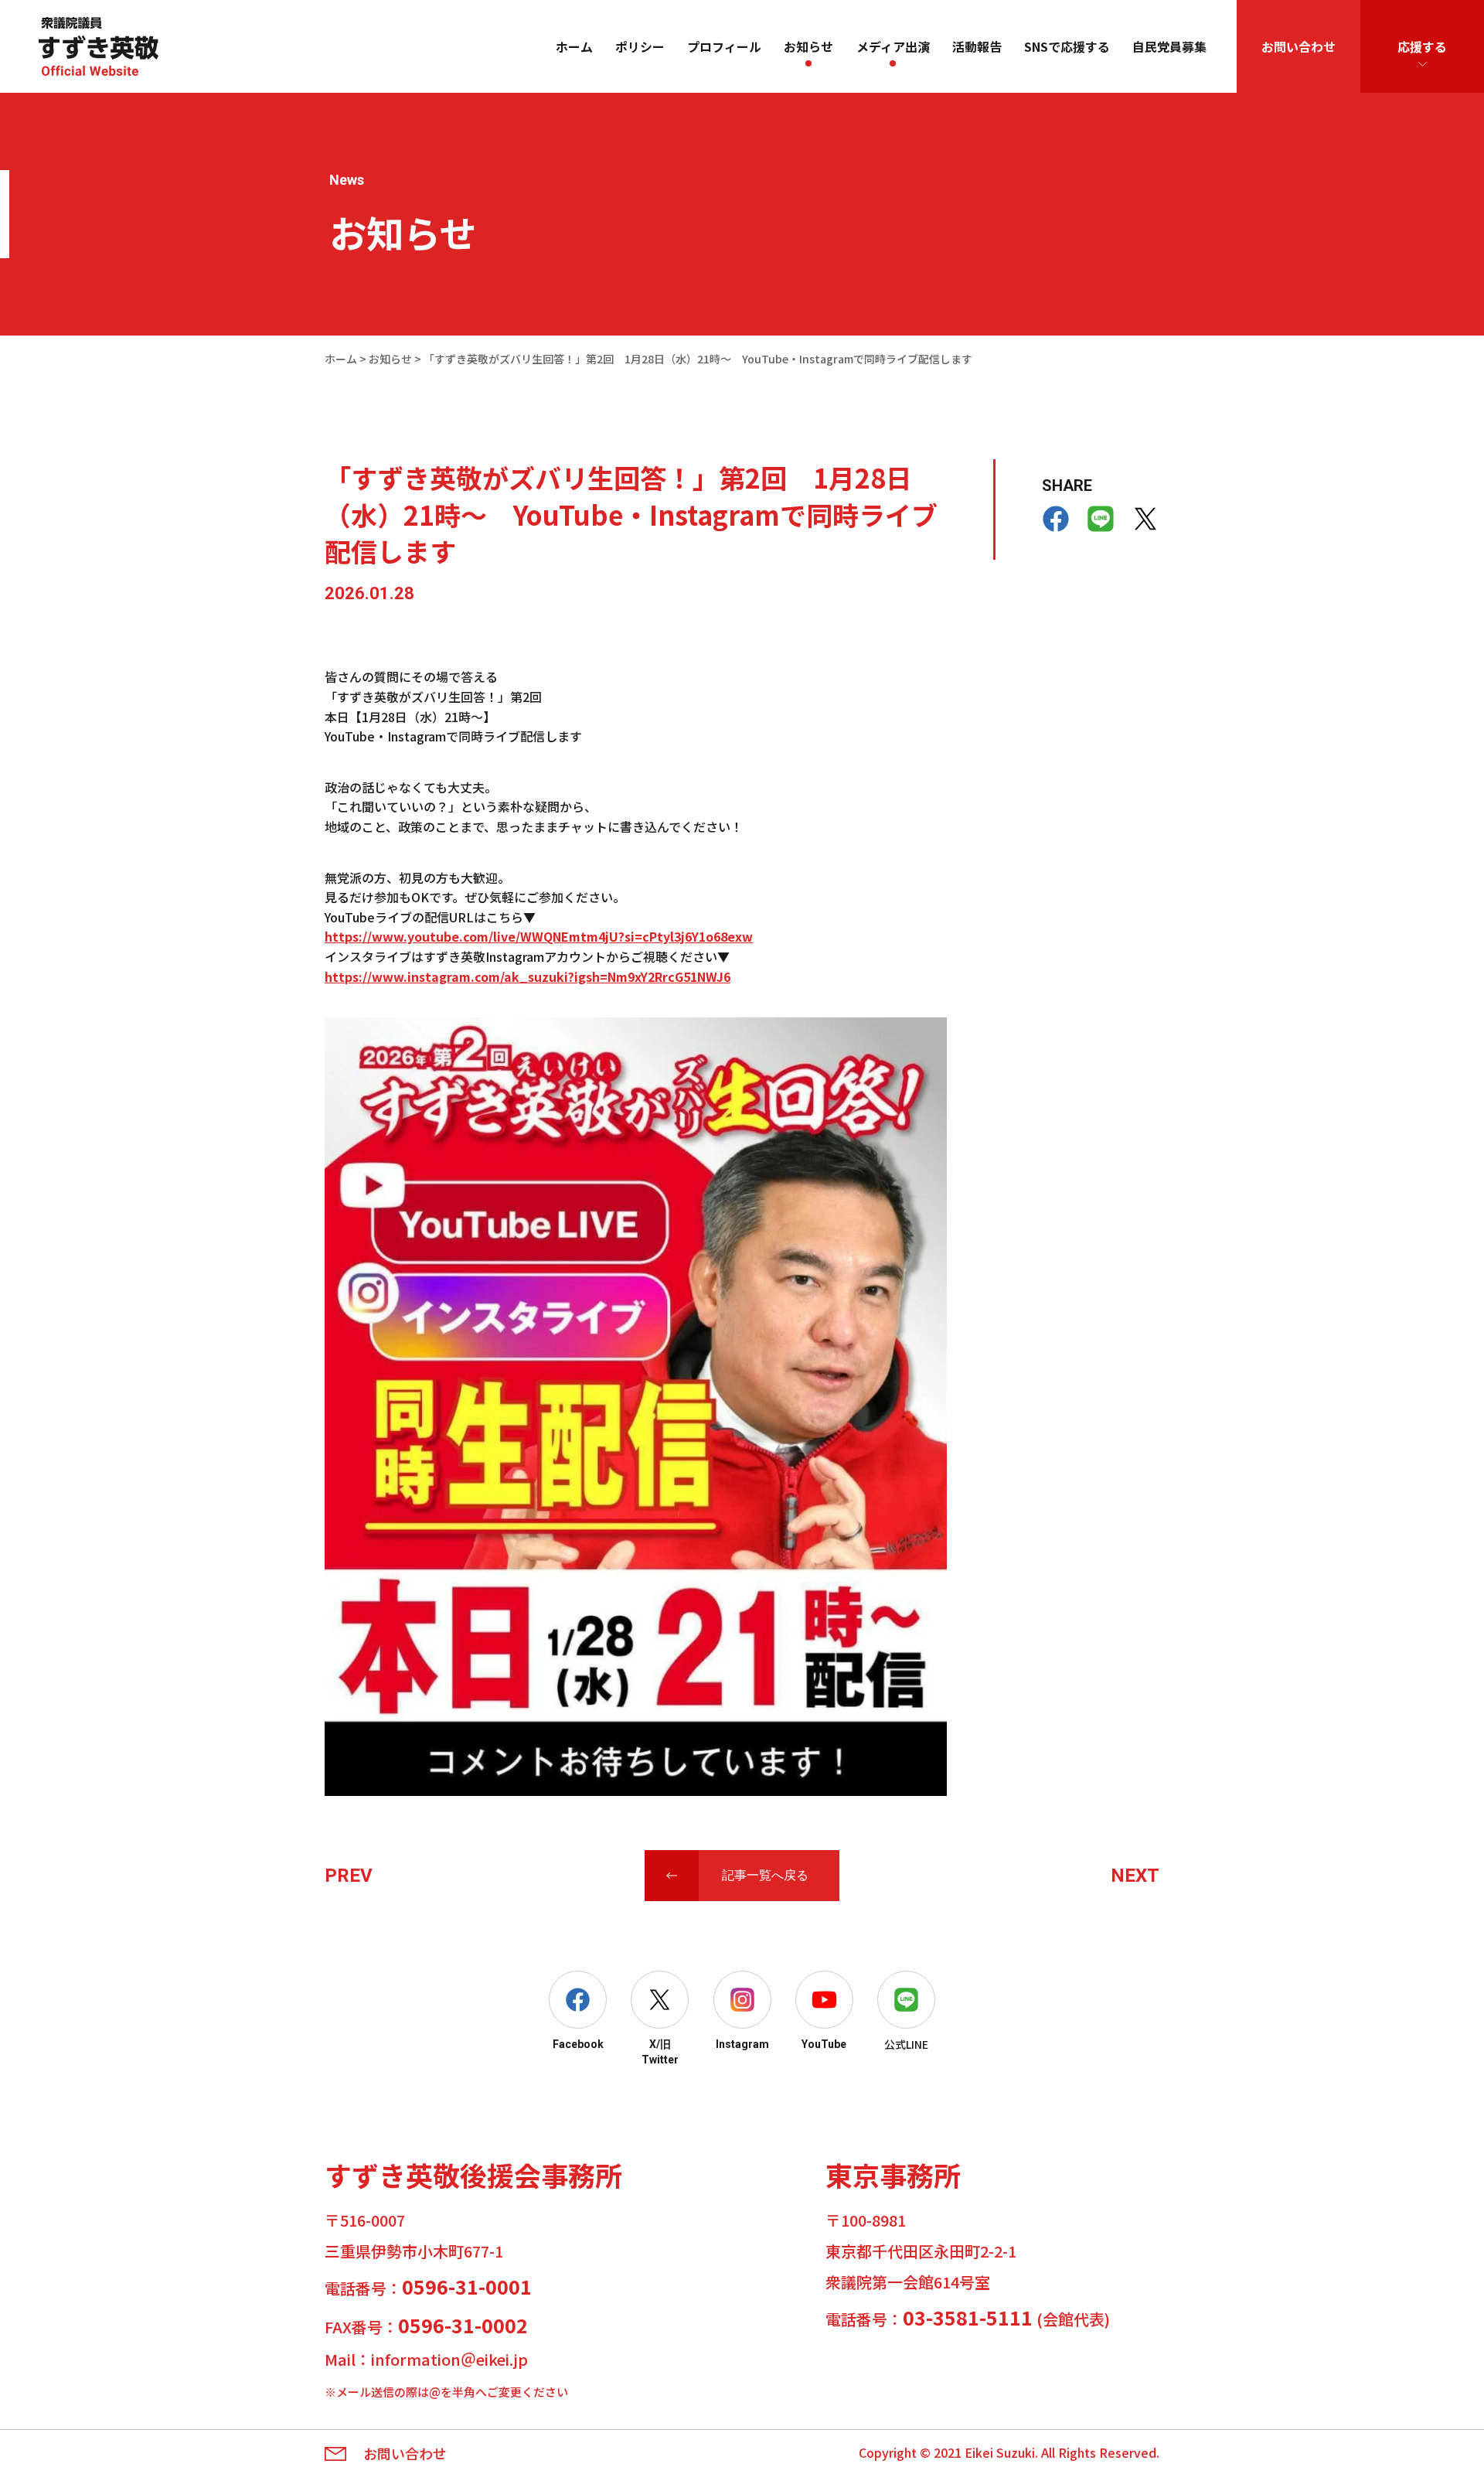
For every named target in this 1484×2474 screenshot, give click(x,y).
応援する (1422, 46)
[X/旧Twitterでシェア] (1145, 519)
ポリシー (640, 46)
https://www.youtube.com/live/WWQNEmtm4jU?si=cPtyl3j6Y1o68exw (539, 936)
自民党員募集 (1169, 46)
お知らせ (808, 46)
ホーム (574, 46)
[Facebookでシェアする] (1056, 519)
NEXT (1135, 1876)
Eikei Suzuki (1000, 2452)
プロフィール (724, 46)
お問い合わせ (1298, 46)
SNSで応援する (1067, 46)
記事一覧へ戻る (765, 1875)
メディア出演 (893, 46)
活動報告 (977, 46)
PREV (349, 1876)
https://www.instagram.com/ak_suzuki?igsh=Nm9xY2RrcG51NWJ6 (528, 976)
